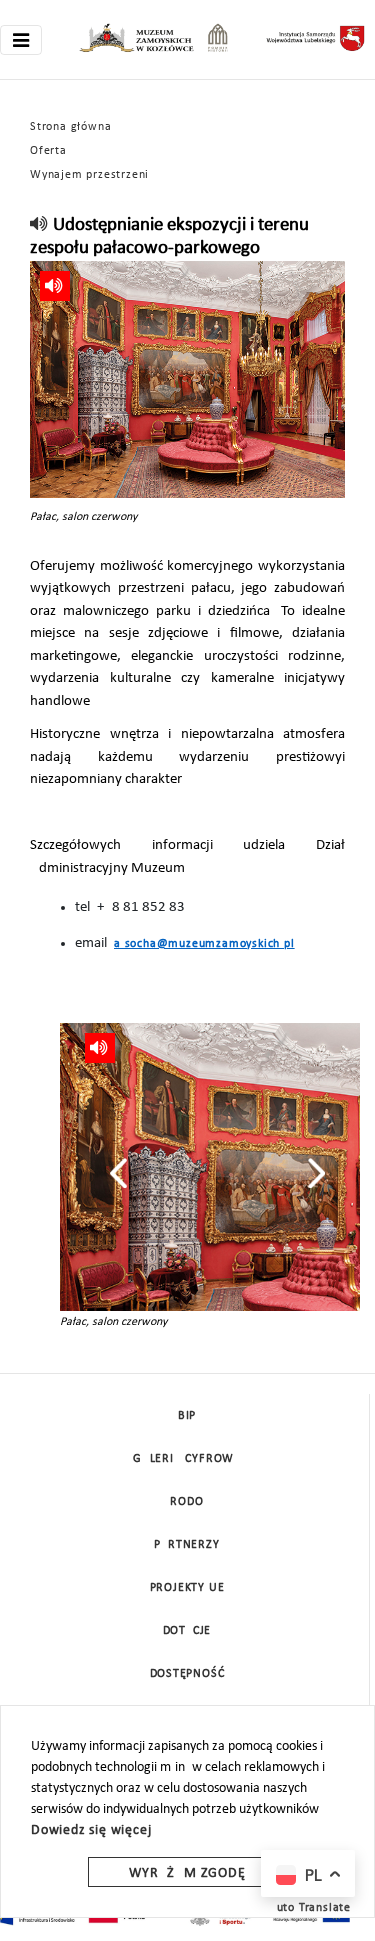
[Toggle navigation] (21, 40)
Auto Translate (310, 1908)
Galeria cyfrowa (187, 1459)
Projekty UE (187, 1588)
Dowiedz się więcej (91, 1830)
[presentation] (118, 1173)
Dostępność (187, 1674)
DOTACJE (187, 1631)
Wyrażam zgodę (187, 1873)
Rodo (186, 1502)
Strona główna (70, 127)
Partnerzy (186, 1545)
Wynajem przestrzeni (89, 175)
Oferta (48, 151)
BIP (187, 1416)
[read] (39, 225)
